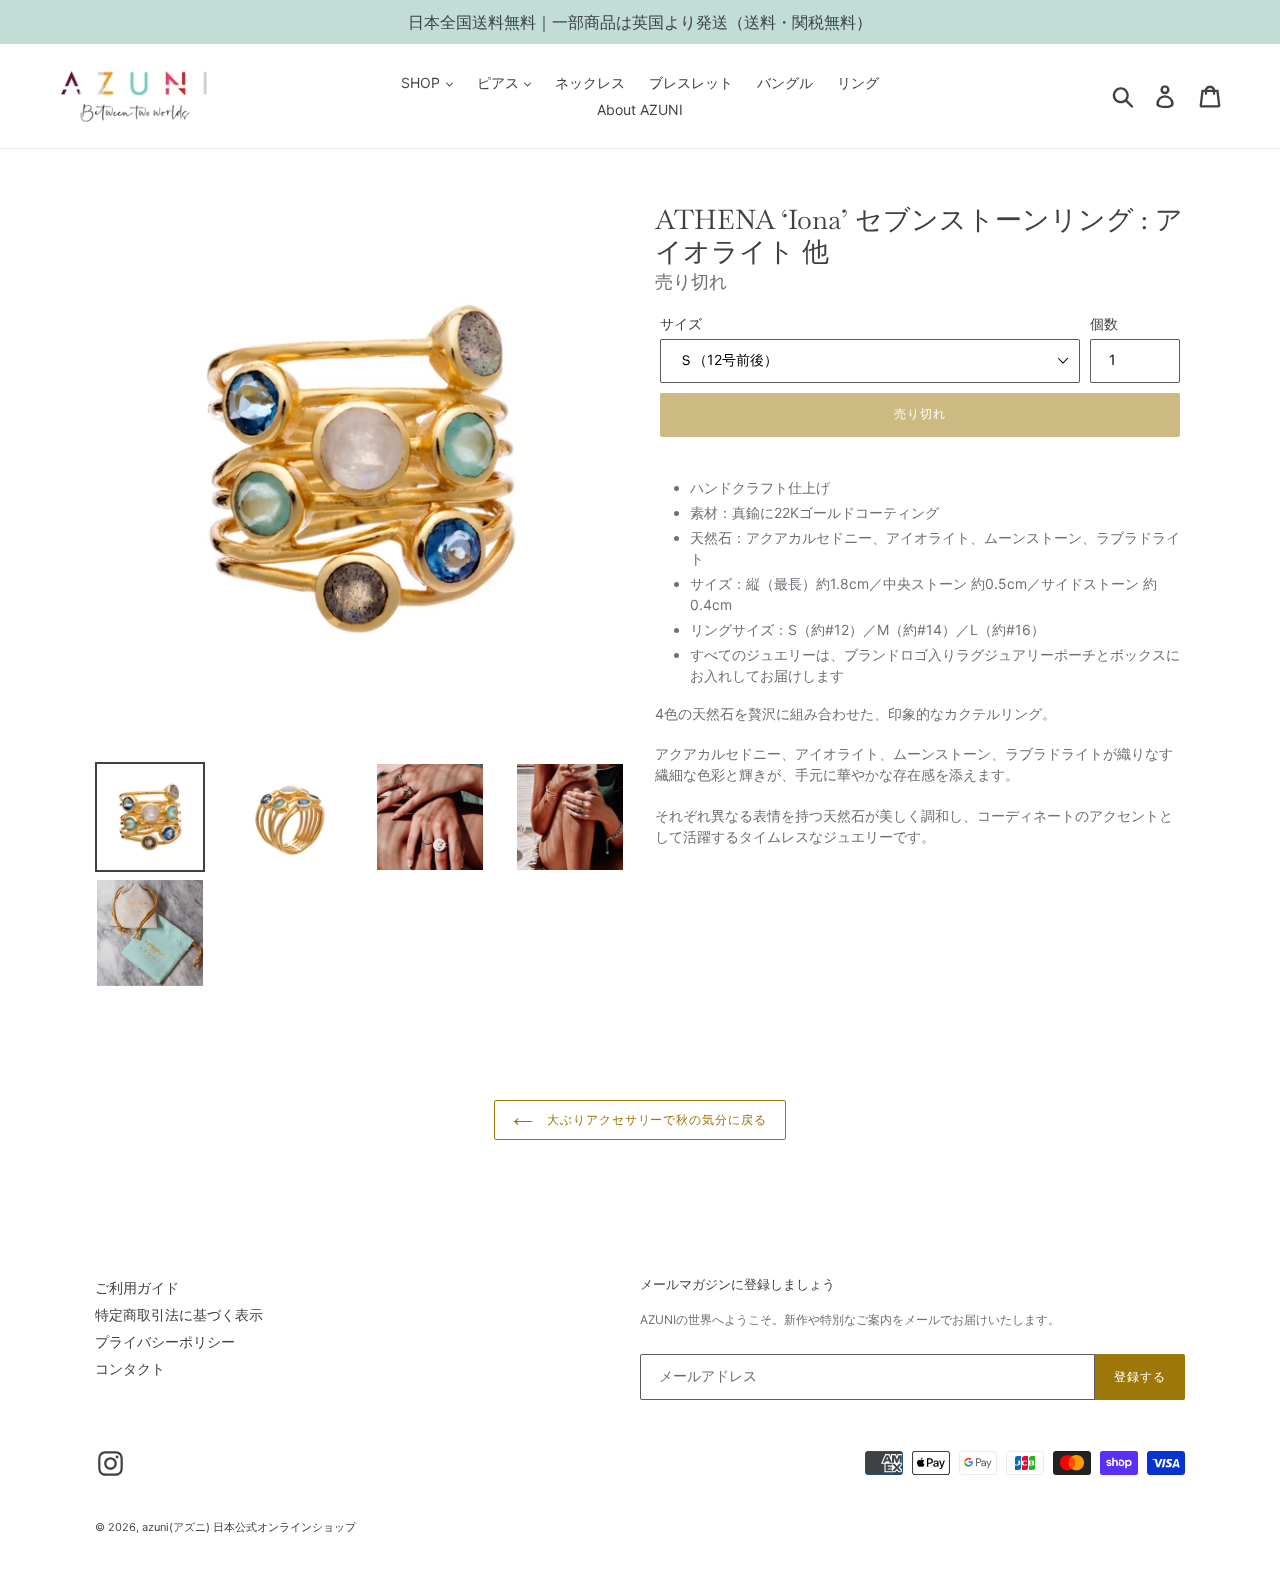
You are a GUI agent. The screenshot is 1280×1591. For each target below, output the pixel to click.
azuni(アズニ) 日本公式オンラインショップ (249, 1527)
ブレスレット (691, 82)
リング (858, 82)
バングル (785, 82)
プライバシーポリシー (165, 1341)
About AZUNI (640, 109)
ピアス (500, 82)
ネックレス (590, 82)
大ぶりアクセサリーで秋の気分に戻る (655, 1120)
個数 (1104, 323)
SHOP (422, 82)
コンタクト (130, 1368)
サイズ (681, 323)
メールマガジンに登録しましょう (737, 1285)
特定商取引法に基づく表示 (179, 1314)
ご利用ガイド (137, 1287)
